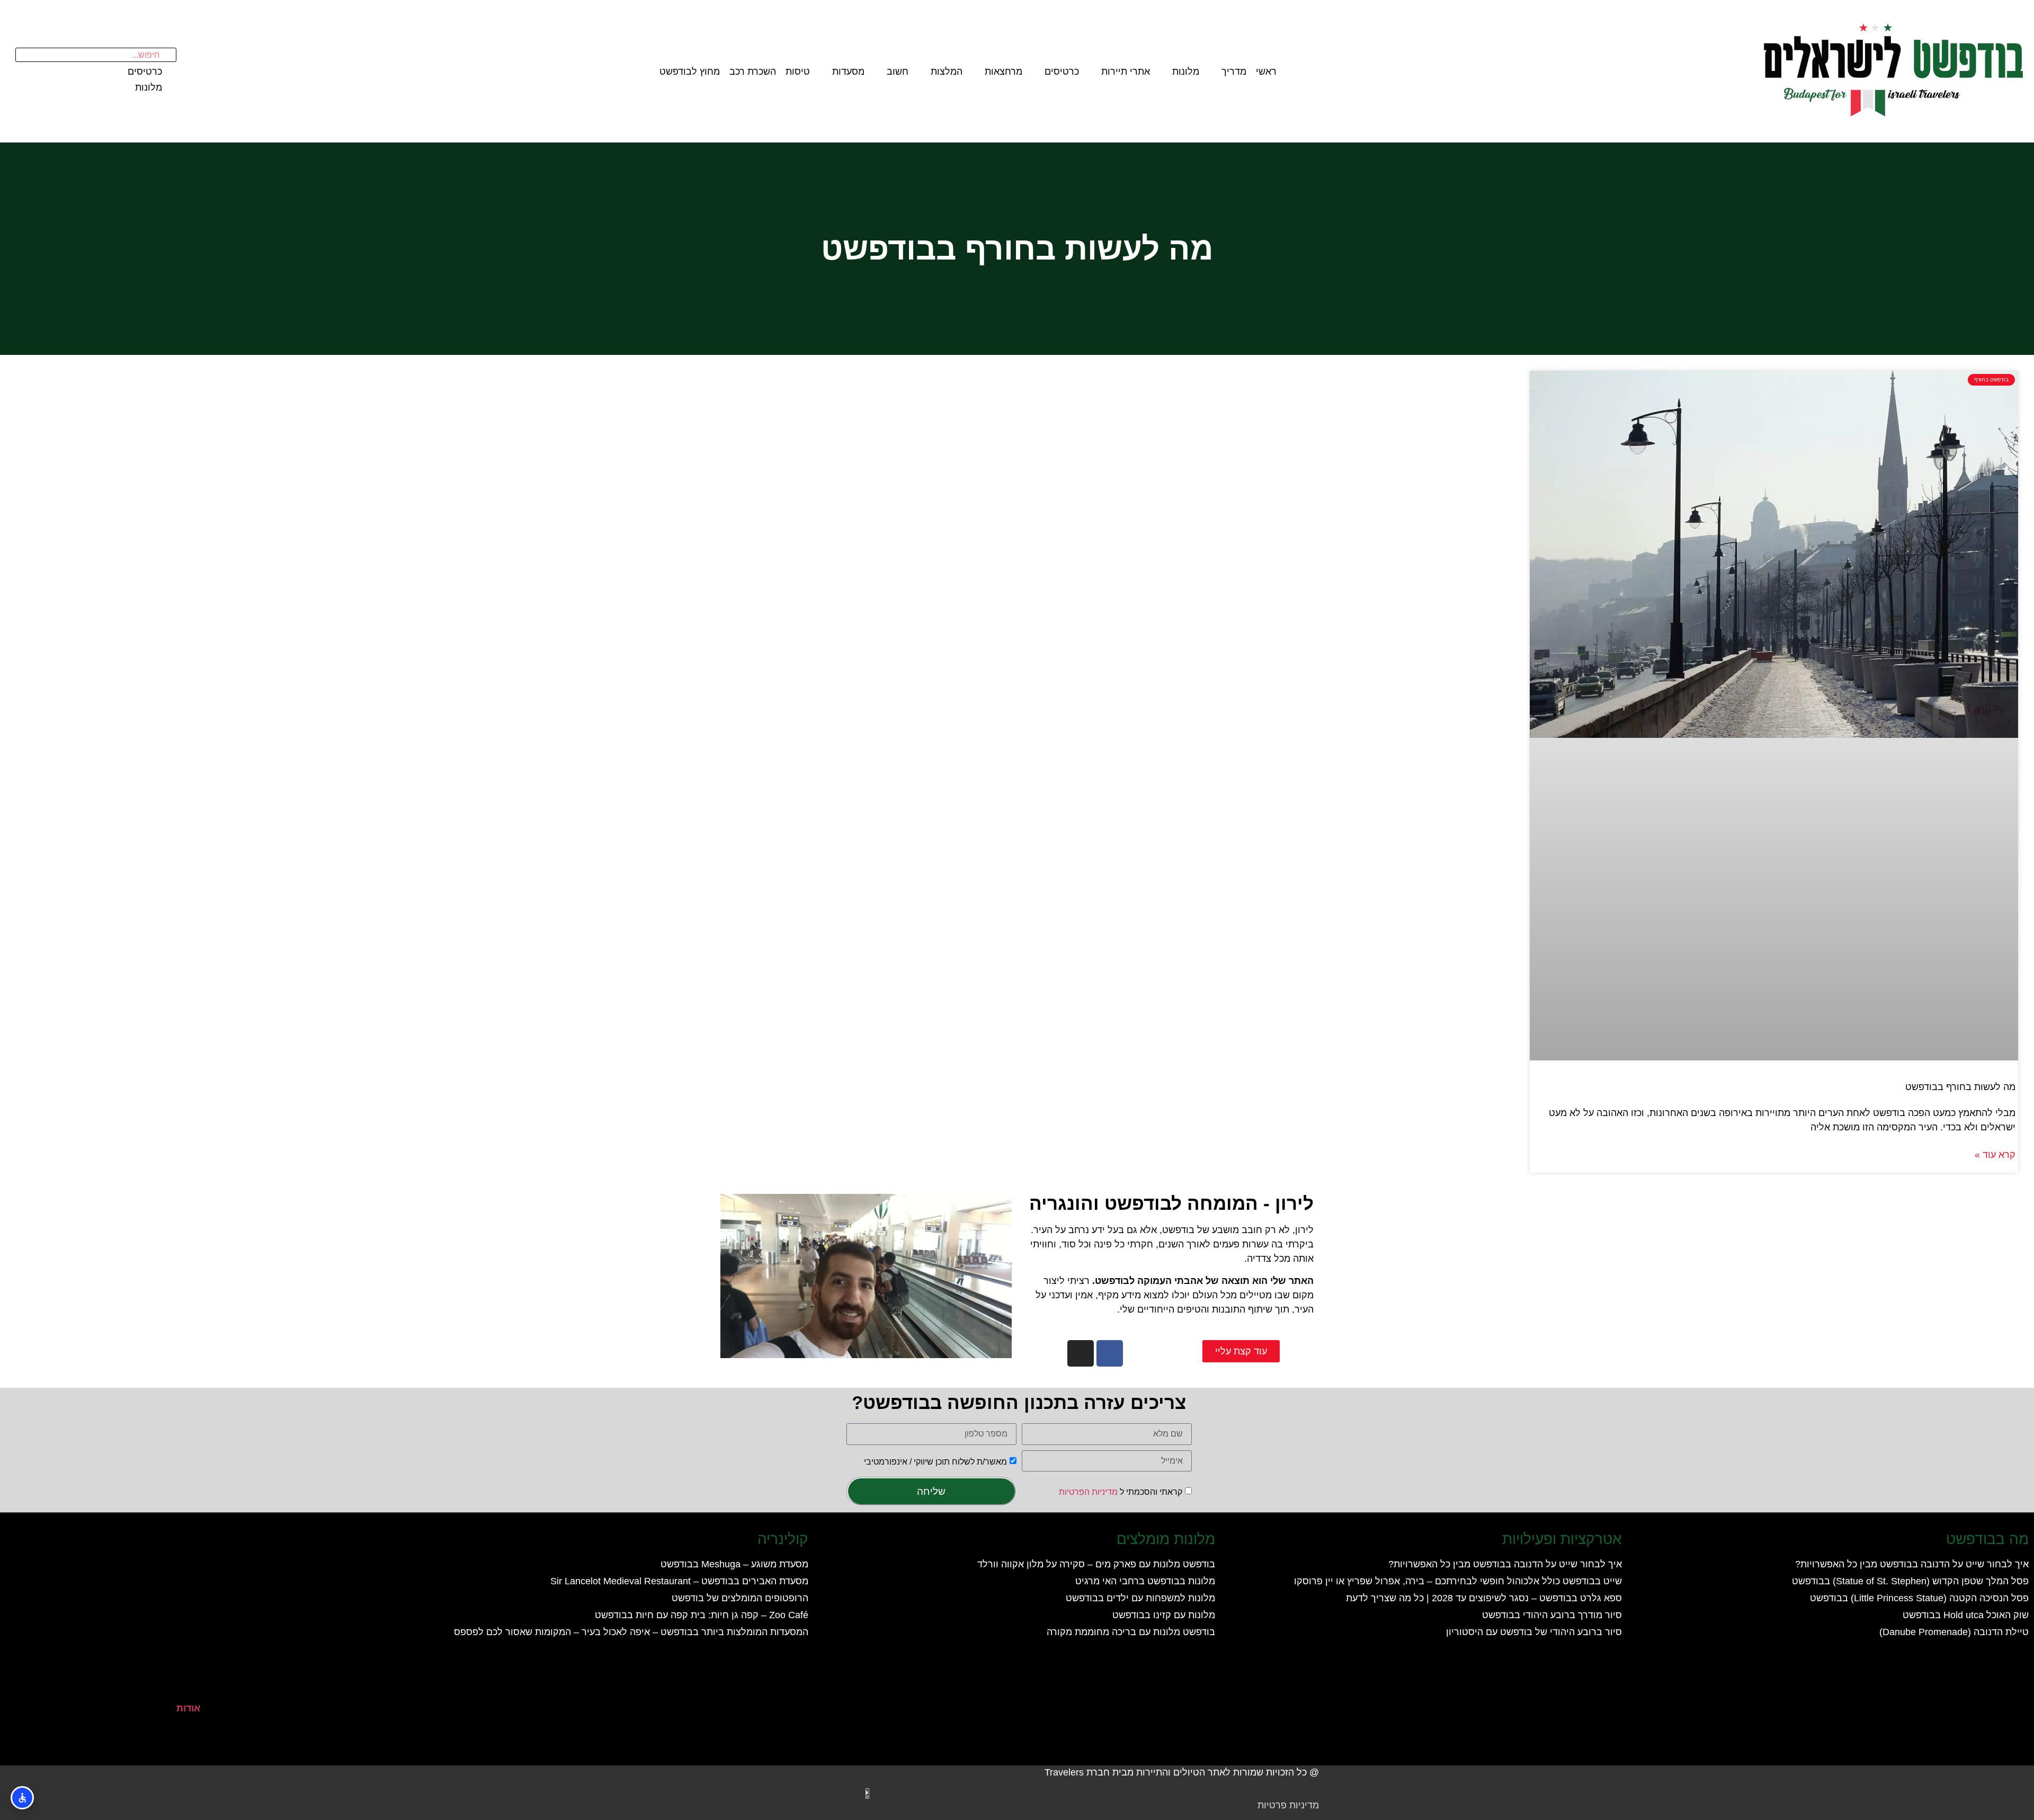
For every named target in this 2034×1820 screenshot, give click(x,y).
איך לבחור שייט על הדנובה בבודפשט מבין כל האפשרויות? (1912, 1564)
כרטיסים (1062, 72)
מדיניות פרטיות (1288, 1805)
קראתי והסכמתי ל (1121, 1492)
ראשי (1266, 72)
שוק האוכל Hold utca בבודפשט (1966, 1615)
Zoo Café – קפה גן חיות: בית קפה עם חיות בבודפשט (702, 1615)
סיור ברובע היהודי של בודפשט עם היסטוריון (1534, 1632)
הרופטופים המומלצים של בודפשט (740, 1598)
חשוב (898, 72)
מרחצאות (1003, 72)
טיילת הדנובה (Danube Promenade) (1954, 1632)
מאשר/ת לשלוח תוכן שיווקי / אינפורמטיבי (935, 1461)
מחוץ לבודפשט (690, 72)
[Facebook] (1110, 1353)
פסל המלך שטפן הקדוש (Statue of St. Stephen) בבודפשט (1910, 1581)
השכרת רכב (753, 72)
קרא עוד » (1995, 1155)
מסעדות (848, 72)
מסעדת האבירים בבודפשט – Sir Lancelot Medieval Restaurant (679, 1581)
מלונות (1186, 72)
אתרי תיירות (1126, 72)
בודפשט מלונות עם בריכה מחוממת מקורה (1131, 1632)
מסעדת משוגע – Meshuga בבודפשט (734, 1564)
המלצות (947, 72)
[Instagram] (1081, 1353)
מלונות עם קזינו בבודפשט (1164, 1615)
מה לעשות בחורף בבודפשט (1960, 1087)
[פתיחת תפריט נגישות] (22, 1798)
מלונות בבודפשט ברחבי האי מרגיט (1145, 1581)
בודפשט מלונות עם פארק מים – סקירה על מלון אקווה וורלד (1096, 1564)
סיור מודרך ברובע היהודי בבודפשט (1552, 1615)
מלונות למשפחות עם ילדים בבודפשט (1140, 1598)
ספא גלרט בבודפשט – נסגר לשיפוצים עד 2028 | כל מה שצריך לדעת (1484, 1598)
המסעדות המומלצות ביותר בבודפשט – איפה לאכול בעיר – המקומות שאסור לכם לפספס (631, 1632)
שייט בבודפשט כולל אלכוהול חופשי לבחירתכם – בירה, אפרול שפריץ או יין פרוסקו (1458, 1581)
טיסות (798, 72)
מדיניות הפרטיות (1088, 1492)
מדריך (1234, 72)
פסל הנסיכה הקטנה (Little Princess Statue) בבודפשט (1919, 1598)
